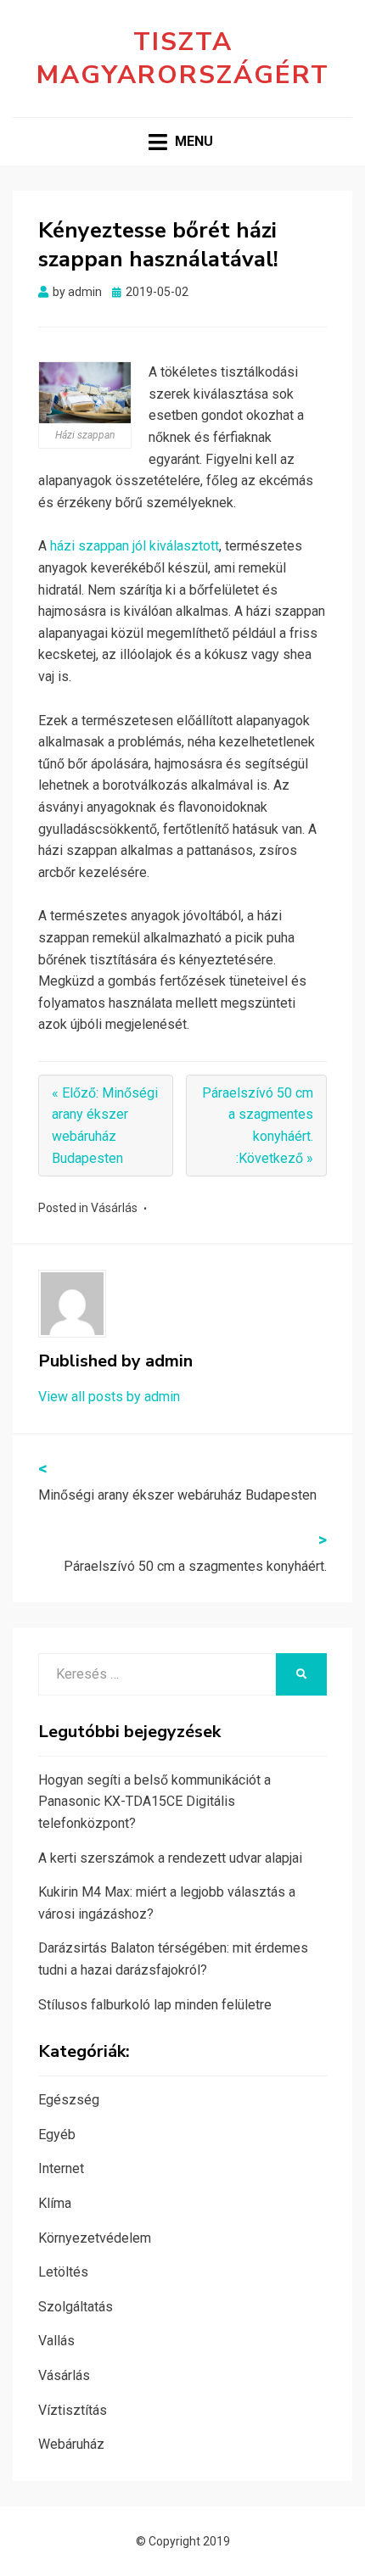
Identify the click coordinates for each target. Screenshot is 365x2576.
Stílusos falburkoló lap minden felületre (155, 2005)
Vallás (56, 2341)
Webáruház (71, 2444)
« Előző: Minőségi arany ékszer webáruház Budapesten (105, 1126)
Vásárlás (114, 1208)
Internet (61, 2168)
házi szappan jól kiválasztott (135, 546)
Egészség (69, 2100)
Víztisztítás (73, 2410)
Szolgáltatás (76, 2307)
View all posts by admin (109, 1397)
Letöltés (63, 2272)
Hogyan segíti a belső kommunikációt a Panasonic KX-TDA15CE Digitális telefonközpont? (154, 1802)
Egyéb (57, 2135)
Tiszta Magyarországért (183, 59)
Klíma (55, 2203)
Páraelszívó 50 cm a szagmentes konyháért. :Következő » (258, 1126)
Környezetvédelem (95, 2238)
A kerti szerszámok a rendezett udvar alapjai (170, 1858)
